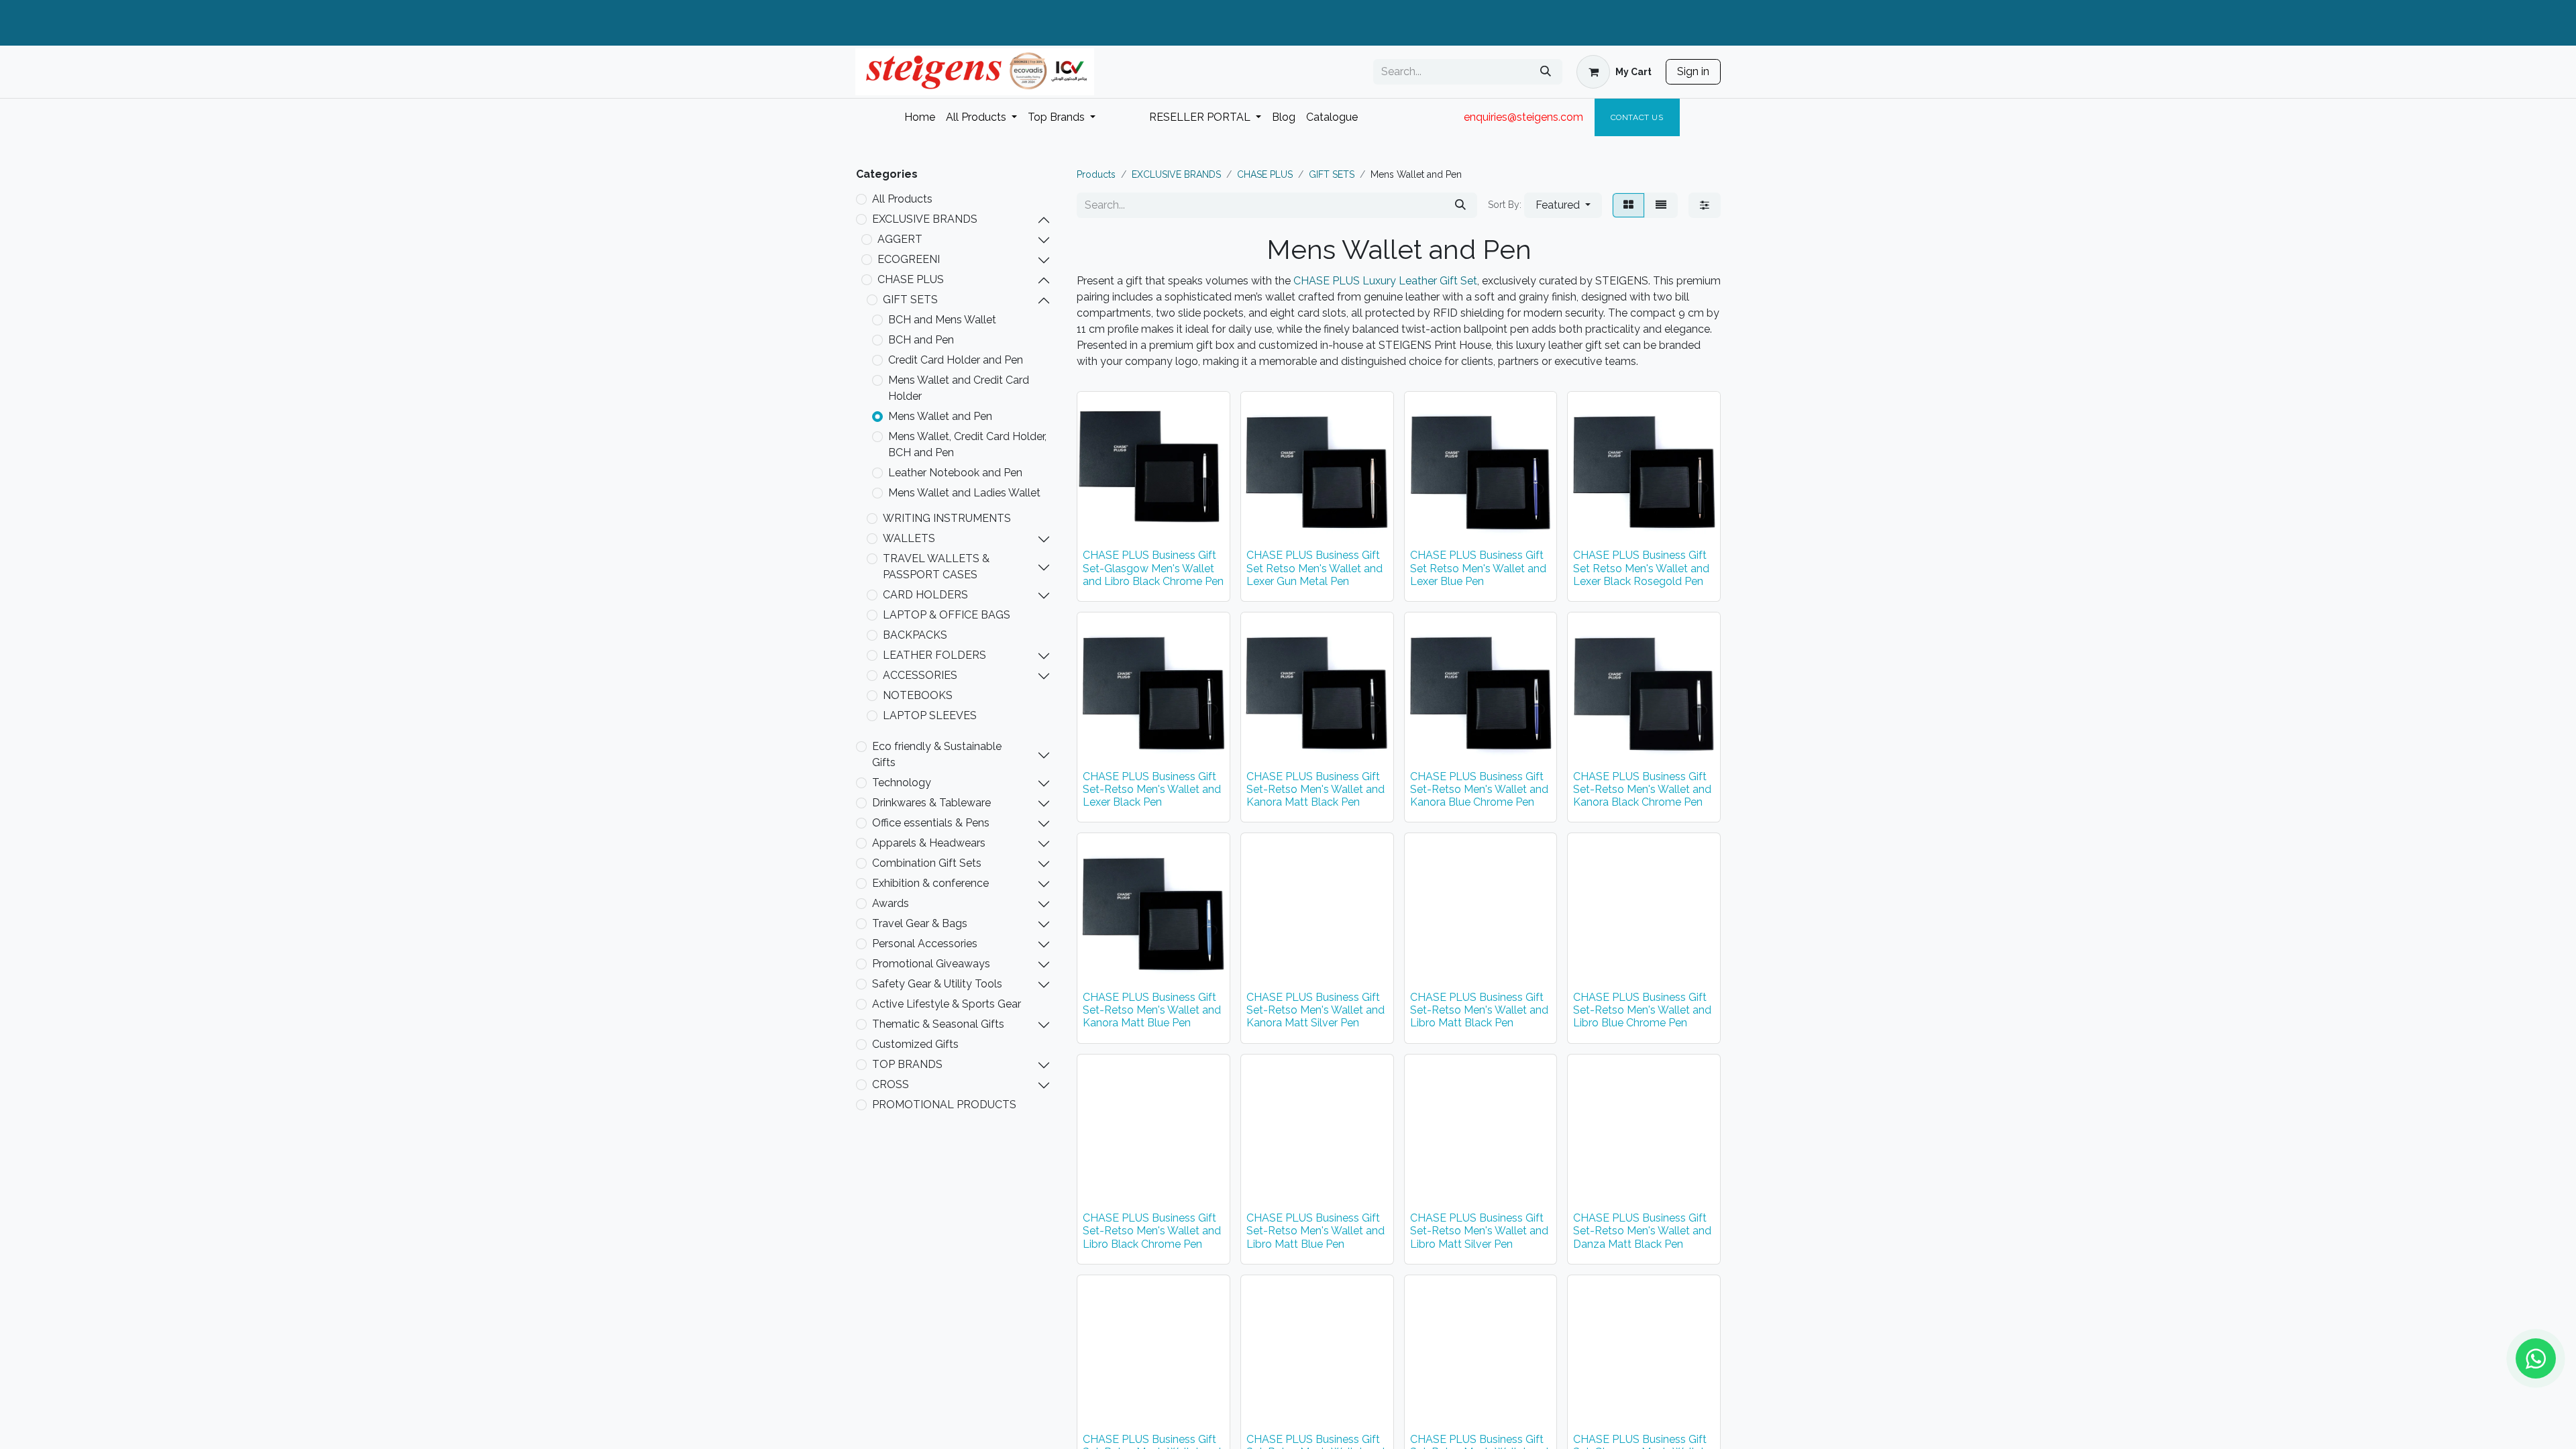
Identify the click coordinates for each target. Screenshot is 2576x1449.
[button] (1563, 205)
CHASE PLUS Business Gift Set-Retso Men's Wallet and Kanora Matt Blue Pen (1152, 1010)
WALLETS (909, 538)
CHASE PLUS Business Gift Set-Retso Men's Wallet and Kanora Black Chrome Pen (1642, 789)
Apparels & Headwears (929, 843)
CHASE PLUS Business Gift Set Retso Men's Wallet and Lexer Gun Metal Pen (1314, 568)
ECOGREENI (909, 259)
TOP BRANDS (907, 1064)
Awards (891, 903)
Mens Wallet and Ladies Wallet (964, 493)
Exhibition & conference (930, 883)
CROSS (891, 1084)
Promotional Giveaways (931, 964)
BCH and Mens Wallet (942, 320)
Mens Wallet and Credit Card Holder (959, 388)
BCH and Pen (921, 340)
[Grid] (1628, 205)
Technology (902, 783)
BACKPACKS (915, 635)
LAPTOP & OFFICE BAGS (947, 615)
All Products (902, 199)
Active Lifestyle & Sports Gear (947, 1004)
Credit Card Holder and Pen (956, 360)
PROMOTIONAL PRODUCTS (944, 1105)
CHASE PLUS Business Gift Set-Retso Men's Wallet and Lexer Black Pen (1152, 789)
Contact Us (1637, 117)
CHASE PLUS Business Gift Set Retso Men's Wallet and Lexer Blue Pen (1478, 568)
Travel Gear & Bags (920, 923)
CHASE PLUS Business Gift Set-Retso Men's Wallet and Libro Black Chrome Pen (1152, 1231)
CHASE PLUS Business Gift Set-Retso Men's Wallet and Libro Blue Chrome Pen (1642, 1010)
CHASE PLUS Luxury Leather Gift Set (1385, 281)
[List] (1661, 205)
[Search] (1546, 72)
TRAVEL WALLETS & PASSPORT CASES (936, 567)
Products (1096, 174)
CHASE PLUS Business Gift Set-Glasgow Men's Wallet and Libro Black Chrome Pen (1153, 568)
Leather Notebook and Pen (955, 473)
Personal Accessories (925, 944)
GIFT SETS (910, 300)
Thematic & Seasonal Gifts (938, 1024)
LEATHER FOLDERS (934, 655)
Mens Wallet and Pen (940, 416)
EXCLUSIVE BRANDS (925, 219)
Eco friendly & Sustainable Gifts (937, 754)
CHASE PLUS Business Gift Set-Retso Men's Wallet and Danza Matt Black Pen (1642, 1231)
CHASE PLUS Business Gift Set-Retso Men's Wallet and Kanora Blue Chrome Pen (1479, 789)
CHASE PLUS (911, 279)
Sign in (1693, 71)
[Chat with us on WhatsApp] (2536, 1358)
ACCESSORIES (920, 675)
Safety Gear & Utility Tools (937, 984)
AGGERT (900, 239)
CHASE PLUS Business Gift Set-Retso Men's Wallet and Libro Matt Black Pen (1479, 1010)
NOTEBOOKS (918, 695)
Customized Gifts (915, 1044)
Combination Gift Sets (927, 863)
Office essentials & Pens (931, 823)
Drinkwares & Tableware (931, 803)
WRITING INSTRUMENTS (947, 518)
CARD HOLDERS (925, 595)
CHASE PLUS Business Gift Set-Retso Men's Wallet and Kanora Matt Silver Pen (1316, 1010)
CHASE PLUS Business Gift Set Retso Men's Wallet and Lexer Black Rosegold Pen (1641, 568)
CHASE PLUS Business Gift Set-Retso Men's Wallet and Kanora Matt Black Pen (1316, 789)
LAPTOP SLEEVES (930, 715)
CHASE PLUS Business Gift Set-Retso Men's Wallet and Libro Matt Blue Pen (1316, 1231)
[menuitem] (920, 117)
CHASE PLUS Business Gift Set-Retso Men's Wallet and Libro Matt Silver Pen (1479, 1231)
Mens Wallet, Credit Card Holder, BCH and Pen (967, 444)
